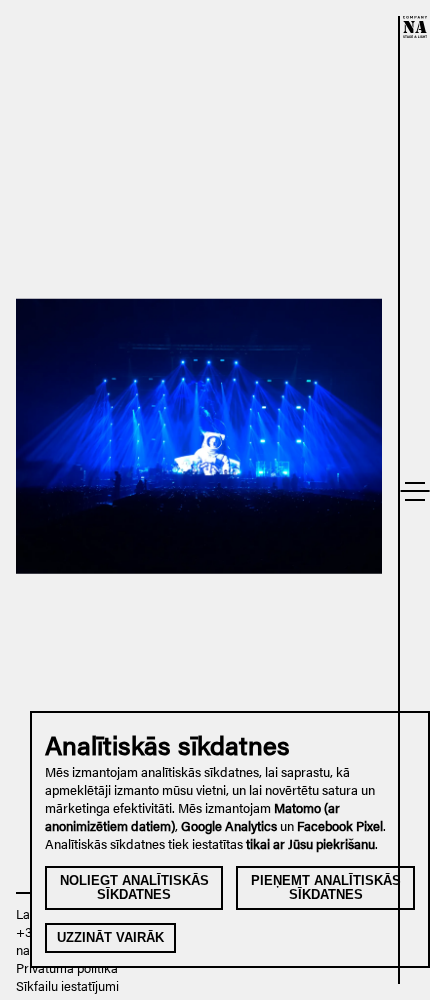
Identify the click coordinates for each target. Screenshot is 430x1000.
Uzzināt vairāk (110, 937)
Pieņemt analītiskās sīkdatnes (326, 887)
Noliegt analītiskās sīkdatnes (134, 887)
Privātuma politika (67, 968)
